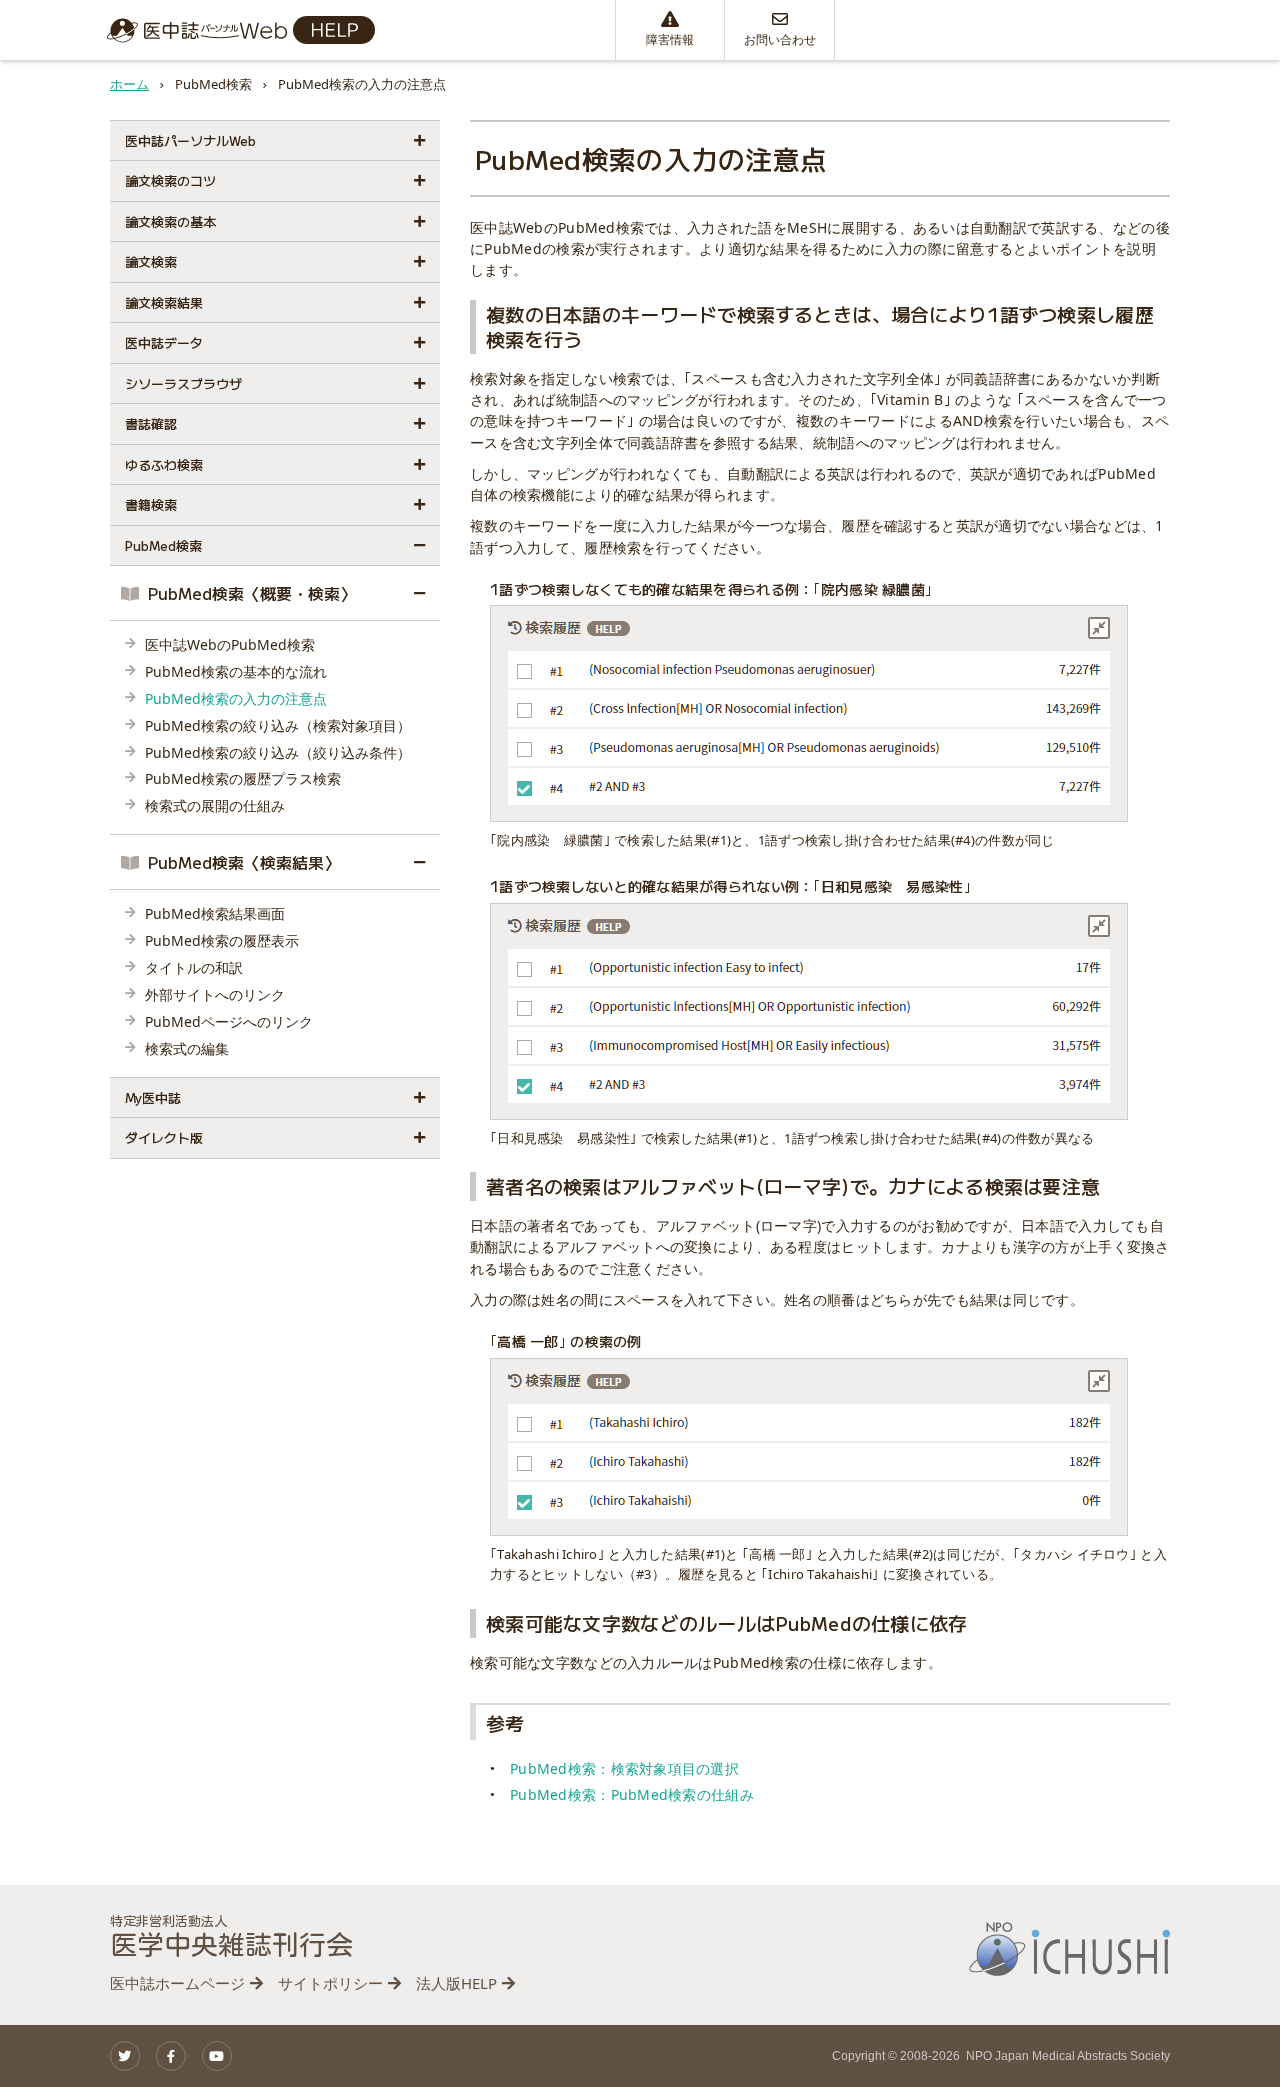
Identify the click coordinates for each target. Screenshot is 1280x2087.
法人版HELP (456, 1983)
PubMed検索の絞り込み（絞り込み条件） (278, 752)
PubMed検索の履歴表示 (222, 940)
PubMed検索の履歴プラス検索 (243, 778)
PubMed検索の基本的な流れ (236, 671)
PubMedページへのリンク (229, 1021)
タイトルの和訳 (194, 967)
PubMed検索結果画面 (215, 913)
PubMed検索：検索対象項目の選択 (624, 1768)
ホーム (129, 84)
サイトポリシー (330, 1983)
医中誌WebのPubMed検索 (230, 644)
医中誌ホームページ (177, 1983)
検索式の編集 (187, 1048)
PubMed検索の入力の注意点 (236, 698)
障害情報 (670, 39)
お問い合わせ (780, 39)
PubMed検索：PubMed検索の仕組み (632, 1794)
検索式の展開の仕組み (215, 805)
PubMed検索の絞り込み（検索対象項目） (278, 725)
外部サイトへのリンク (215, 994)
